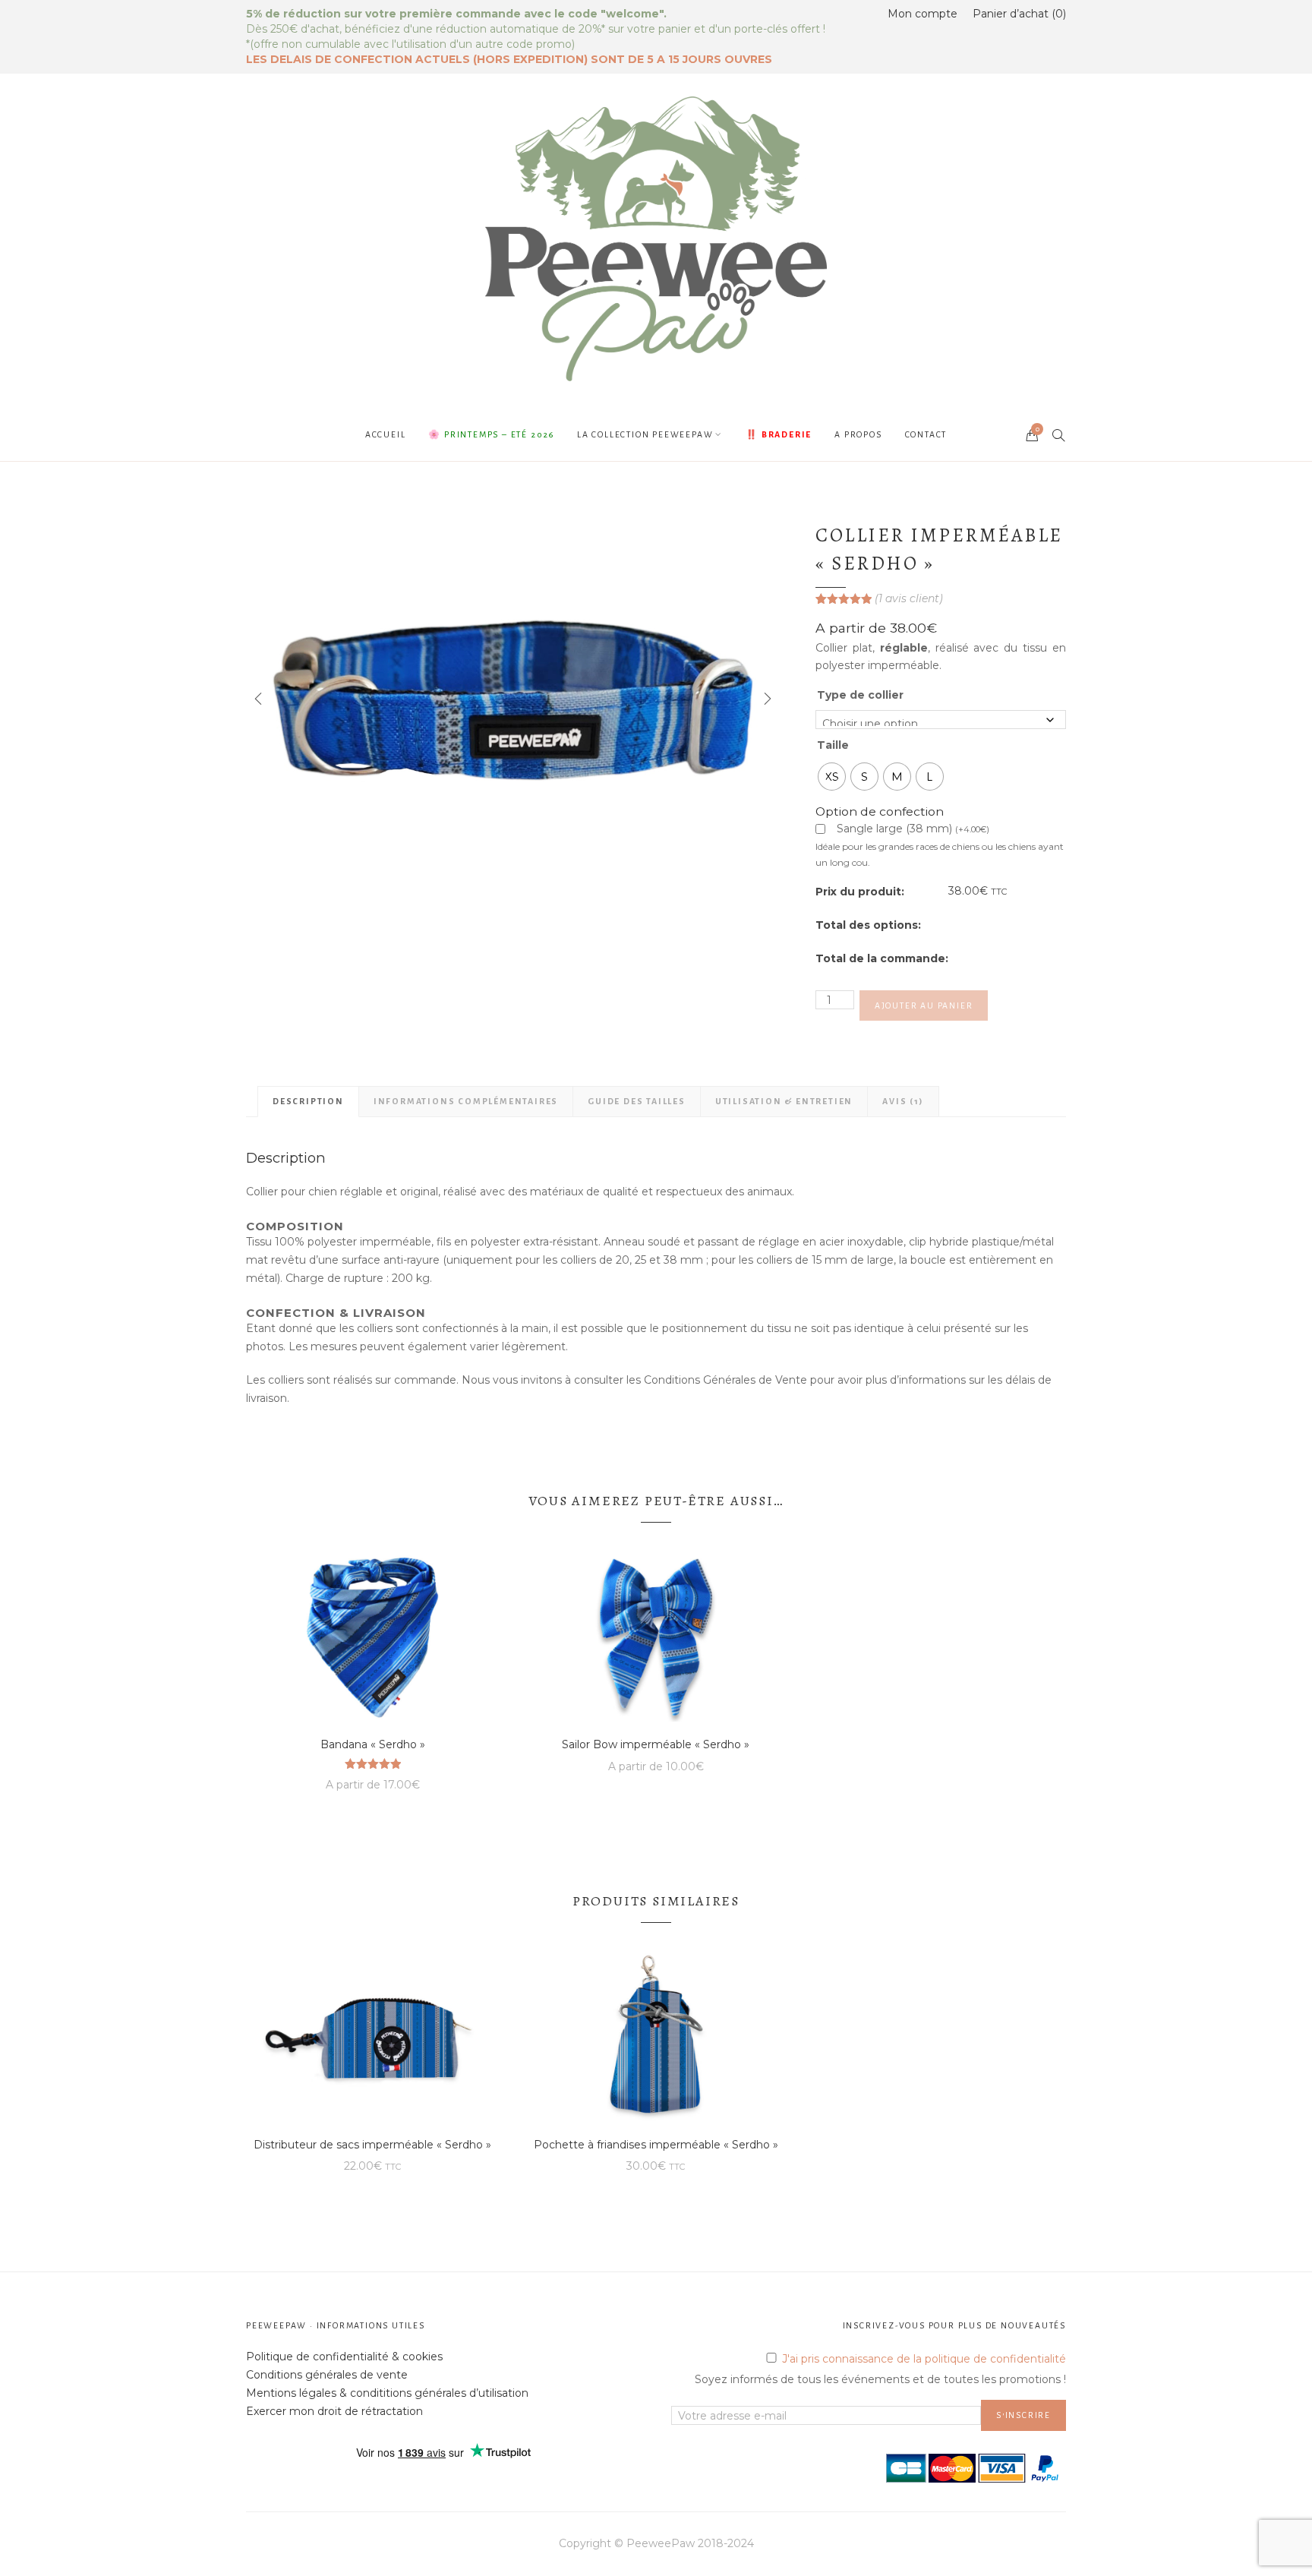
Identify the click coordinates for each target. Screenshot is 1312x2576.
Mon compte (922, 14)
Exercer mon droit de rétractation (334, 2411)
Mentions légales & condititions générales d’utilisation (387, 2393)
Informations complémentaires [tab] (466, 1101)
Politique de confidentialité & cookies (344, 2357)
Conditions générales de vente (327, 2375)
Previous (257, 699)
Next (766, 699)
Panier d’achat (1018, 14)
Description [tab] (308, 1101)
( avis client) (909, 598)
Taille (833, 745)
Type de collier (860, 695)
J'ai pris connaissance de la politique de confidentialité (924, 2359)
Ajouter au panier (924, 1005)
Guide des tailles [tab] (637, 1101)
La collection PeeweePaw (645, 434)
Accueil (386, 434)
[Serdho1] (512, 699)
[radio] (832, 777)
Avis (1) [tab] (903, 1101)
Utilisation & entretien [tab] (784, 1101)
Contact (926, 434)
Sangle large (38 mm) (913, 830)
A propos (858, 434)
